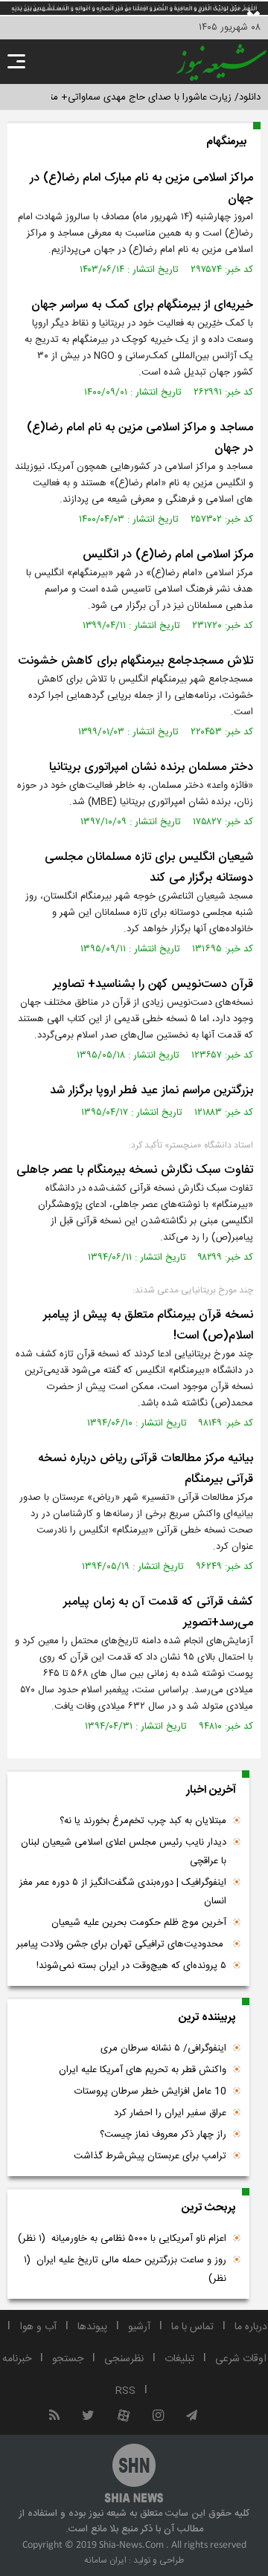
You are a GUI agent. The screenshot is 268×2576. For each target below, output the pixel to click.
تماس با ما (192, 2327)
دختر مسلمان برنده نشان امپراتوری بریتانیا (151, 767)
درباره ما (251, 2327)
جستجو (68, 2359)
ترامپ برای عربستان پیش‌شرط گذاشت (150, 2156)
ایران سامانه (105, 2560)
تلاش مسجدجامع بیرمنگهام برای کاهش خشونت (135, 661)
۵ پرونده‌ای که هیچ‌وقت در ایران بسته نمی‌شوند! (131, 1966)
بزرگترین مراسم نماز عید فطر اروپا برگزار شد (151, 1091)
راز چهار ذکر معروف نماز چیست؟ (163, 2135)
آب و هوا (38, 2327)
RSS (125, 2391)
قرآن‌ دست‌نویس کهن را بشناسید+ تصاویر (153, 984)
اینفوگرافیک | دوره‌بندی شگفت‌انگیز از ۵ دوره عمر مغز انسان (123, 1892)
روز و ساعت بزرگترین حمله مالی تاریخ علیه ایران (125, 2269)
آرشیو (139, 2327)
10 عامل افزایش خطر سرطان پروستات (150, 2091)
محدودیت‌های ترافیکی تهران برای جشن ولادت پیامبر (121, 1944)
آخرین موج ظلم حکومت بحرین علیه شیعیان (139, 1923)
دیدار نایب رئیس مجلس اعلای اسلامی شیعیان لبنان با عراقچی (124, 1852)
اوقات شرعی (241, 2359)
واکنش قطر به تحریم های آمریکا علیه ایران (143, 2070)
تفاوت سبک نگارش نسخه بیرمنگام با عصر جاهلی (135, 1170)
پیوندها (92, 2327)
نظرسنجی (124, 2359)
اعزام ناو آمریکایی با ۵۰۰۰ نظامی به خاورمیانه (122, 2239)
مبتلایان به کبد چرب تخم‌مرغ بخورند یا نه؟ (143, 1821)
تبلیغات (179, 2359)
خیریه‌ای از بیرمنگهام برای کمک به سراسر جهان (142, 305)
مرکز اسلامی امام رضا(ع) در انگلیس (168, 555)
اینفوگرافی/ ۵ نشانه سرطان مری (163, 2048)
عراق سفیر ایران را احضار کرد (170, 2113)
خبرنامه (17, 2359)
